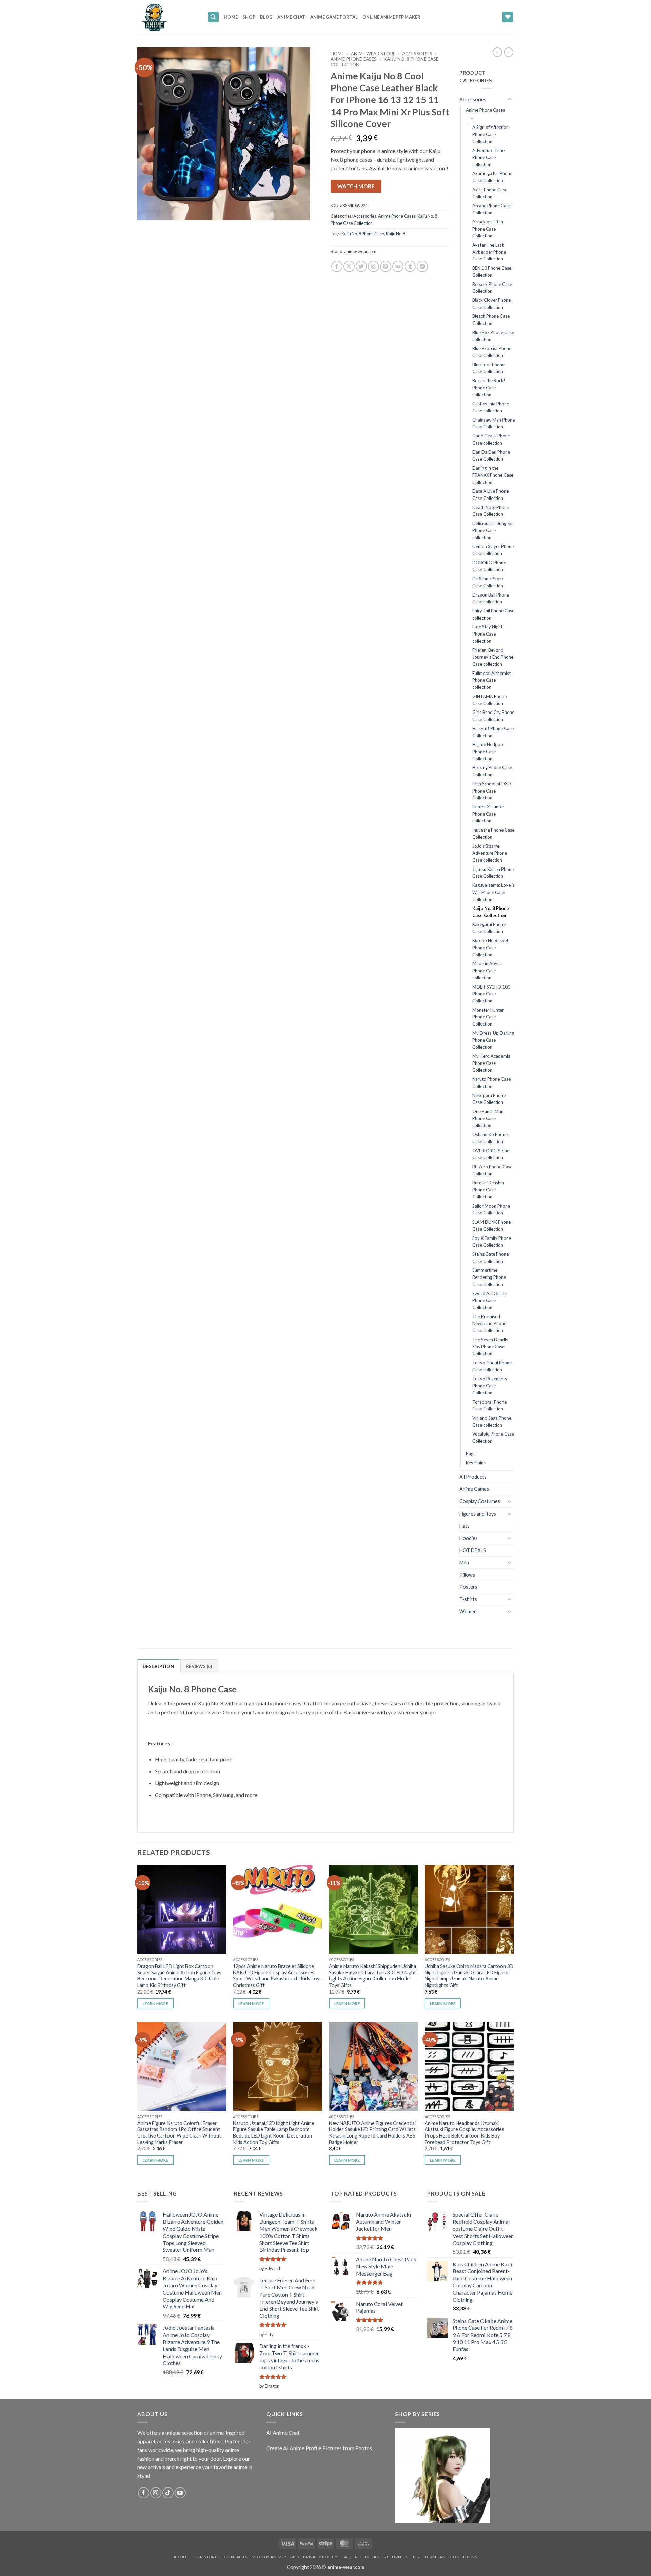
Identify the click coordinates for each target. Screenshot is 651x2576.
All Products (473, 1477)
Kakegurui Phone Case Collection (489, 928)
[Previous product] (509, 52)
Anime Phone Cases (354, 59)
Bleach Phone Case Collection (491, 320)
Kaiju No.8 (395, 234)
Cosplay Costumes (480, 1501)
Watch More (356, 186)
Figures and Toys (478, 1514)
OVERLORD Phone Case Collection (491, 1154)
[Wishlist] (508, 17)
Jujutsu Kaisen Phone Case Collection (493, 873)
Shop (249, 17)
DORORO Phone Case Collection (489, 566)
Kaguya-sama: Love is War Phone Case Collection (494, 892)
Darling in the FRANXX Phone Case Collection (493, 475)
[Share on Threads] (373, 266)
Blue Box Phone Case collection (493, 336)
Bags (471, 1453)
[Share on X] (349, 266)
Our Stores (206, 2557)
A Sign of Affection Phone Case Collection (490, 134)
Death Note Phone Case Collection (491, 511)
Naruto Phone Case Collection (491, 1083)
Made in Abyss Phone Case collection (487, 970)
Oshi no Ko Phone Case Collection (490, 1138)
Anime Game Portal (334, 17)
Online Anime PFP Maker (392, 17)
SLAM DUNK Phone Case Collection (491, 1225)
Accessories (417, 54)
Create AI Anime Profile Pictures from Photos (319, 2448)
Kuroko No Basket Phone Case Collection (490, 947)
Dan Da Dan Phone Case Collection (491, 456)
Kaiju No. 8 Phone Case (363, 234)
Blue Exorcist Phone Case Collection (492, 352)
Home (231, 17)
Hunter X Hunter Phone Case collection (488, 814)
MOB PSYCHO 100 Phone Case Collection (491, 994)
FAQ (346, 2557)
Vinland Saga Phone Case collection (492, 1421)
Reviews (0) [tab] (199, 1666)
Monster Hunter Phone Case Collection (488, 1017)
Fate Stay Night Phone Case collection (487, 634)
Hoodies (469, 1538)
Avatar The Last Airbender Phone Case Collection (489, 252)
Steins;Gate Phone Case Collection (490, 1258)
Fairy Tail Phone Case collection (493, 614)
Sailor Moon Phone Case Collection (491, 1209)
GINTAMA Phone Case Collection (489, 700)
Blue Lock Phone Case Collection (488, 368)
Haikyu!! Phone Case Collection (493, 732)
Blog (266, 17)
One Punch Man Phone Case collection (488, 1118)
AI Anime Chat (283, 2432)
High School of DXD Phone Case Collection (492, 791)
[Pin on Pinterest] (386, 266)
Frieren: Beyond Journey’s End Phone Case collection (493, 657)
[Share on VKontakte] (398, 266)
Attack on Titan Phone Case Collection (488, 229)
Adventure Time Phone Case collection (488, 157)
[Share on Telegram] (422, 266)
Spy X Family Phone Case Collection (492, 1242)
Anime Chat (291, 17)
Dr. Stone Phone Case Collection (488, 582)
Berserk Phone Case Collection (492, 288)
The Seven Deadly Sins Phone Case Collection (490, 1346)
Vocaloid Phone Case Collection (493, 1437)
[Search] (213, 17)
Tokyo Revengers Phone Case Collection (490, 1385)
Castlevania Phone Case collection (491, 407)
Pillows (467, 1575)
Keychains (476, 1463)
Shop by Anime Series (275, 2557)
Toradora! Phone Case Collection (489, 1406)
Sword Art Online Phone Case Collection (489, 1300)
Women (468, 1611)
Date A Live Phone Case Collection (490, 495)
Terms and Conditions (451, 2557)
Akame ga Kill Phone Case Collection (492, 177)
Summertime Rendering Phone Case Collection (489, 1277)
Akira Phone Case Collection (490, 193)
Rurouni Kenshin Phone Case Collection (488, 1189)
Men (464, 1563)
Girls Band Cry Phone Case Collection (493, 716)
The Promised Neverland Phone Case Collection (489, 1323)
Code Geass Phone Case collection (491, 439)
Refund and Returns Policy (388, 2557)
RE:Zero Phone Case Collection (492, 1170)
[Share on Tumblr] (410, 266)
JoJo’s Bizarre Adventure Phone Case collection (490, 853)
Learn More (155, 2003)
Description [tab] (158, 1666)
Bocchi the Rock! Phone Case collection (489, 387)
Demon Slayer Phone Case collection (493, 550)
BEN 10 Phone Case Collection (492, 271)
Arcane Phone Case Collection (491, 209)
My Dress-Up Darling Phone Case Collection (493, 1040)
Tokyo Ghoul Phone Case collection (492, 1366)
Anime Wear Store (373, 54)
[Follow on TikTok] (168, 2493)
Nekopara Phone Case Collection (489, 1099)
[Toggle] (510, 99)
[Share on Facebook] (337, 266)
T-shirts (468, 1599)
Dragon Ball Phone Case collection (491, 598)
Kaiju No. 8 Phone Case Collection (491, 912)
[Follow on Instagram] (156, 2493)
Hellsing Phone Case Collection (492, 771)
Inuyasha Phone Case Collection (493, 833)
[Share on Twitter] (361, 266)
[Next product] (497, 52)
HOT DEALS (473, 1550)
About (181, 2557)
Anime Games (474, 1489)
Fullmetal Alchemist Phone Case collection (491, 680)
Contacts (235, 2557)
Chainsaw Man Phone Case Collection (494, 423)
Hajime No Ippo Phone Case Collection (488, 751)
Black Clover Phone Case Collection (491, 304)
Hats (465, 1526)
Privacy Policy (320, 2557)
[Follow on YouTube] (180, 2493)
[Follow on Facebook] (144, 2493)
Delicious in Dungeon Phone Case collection (493, 530)
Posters (468, 1587)
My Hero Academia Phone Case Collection (491, 1063)
